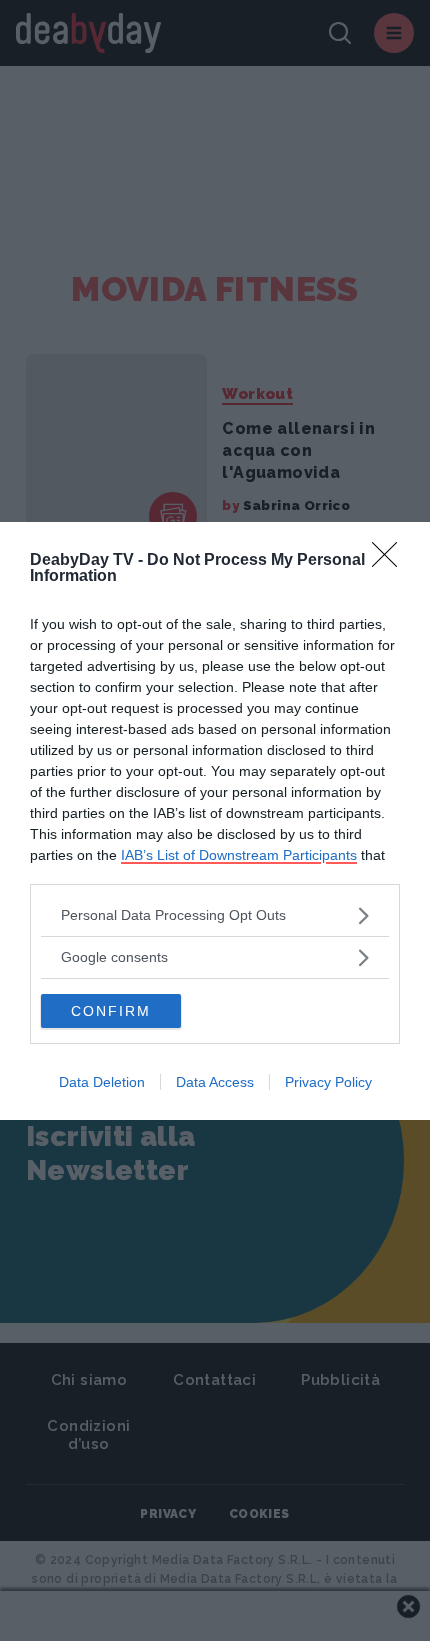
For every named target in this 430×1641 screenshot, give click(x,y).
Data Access (215, 1082)
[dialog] (215, 821)
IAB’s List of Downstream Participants (239, 855)
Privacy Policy (328, 1082)
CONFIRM (111, 1011)
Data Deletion (102, 1082)
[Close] (391, 561)
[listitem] (215, 915)
